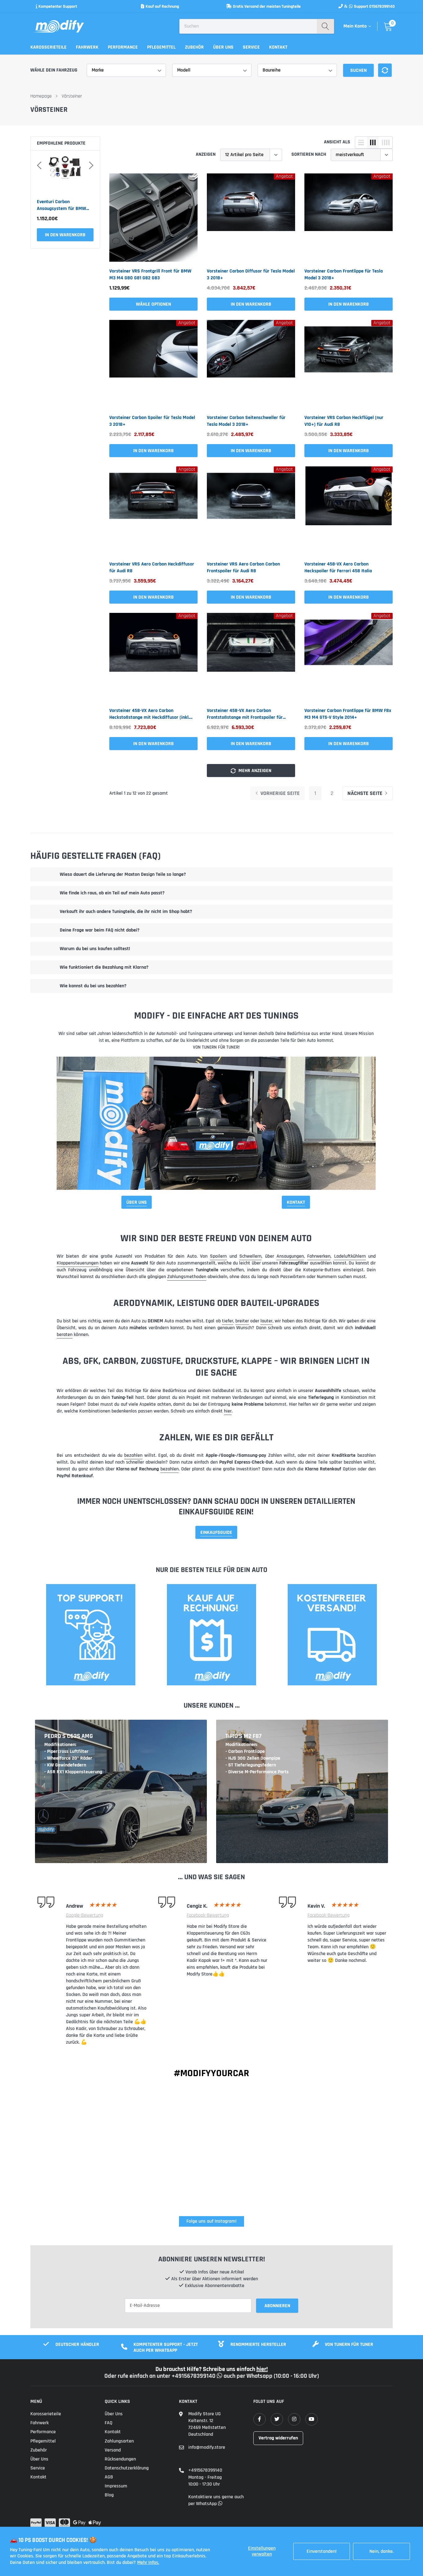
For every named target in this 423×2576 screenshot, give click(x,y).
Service (251, 47)
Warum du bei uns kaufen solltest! (95, 949)
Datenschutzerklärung (127, 2468)
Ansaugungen (290, 1256)
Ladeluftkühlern (350, 1256)
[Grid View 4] (386, 142)
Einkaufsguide (216, 1533)
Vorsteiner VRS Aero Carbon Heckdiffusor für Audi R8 (152, 568)
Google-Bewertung (85, 1915)
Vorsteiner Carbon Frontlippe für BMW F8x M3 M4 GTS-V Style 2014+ (348, 714)
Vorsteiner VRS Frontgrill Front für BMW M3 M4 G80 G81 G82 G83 (150, 275)
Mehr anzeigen (254, 771)
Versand (113, 2450)
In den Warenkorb (65, 235)
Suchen (358, 70)
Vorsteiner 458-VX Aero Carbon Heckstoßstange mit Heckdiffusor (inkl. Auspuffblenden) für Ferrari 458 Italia (149, 714)
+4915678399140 (205, 2470)
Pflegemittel (161, 47)
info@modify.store (207, 2447)
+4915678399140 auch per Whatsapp (223, 2376)
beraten (65, 1335)
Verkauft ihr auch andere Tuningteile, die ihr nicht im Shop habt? (126, 912)
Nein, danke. (382, 2551)
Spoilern (218, 1256)
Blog (109, 2495)
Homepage (41, 96)
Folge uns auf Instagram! (211, 2221)
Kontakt (278, 47)
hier (228, 1411)
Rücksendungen (120, 2459)
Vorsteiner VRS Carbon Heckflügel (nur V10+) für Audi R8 (344, 421)
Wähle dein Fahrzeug (54, 70)
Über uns (223, 47)
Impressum (116, 2486)
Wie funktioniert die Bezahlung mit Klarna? (104, 967)
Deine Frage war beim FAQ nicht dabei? (100, 930)
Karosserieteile (48, 47)
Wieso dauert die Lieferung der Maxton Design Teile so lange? (123, 874)
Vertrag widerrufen (278, 2438)
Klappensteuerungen (78, 1263)
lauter (266, 1321)
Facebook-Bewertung (208, 1915)
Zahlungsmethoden (187, 1277)
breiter (242, 1321)
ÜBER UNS (137, 1202)
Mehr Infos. (148, 2563)
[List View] (361, 142)
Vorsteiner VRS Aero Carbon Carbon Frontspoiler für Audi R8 (243, 568)
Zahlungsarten (119, 2441)
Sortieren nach (309, 154)
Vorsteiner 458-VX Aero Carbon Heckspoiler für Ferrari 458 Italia (338, 568)
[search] (325, 26)
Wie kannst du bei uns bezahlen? (93, 986)
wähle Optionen (153, 304)
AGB (109, 2477)
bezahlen (133, 1455)
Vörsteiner (72, 96)
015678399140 (382, 7)
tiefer (228, 1321)
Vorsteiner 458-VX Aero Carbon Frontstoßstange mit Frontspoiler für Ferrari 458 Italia (245, 714)
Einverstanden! (322, 2551)
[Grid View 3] (373, 142)
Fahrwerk (87, 47)
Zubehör (194, 47)
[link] (153, 218)
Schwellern (250, 1256)
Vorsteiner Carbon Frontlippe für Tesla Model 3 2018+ (344, 275)
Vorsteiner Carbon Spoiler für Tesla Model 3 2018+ (152, 421)
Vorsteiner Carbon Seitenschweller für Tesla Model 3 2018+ (246, 421)
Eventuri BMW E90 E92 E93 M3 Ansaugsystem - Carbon (65, 205)
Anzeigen (206, 154)
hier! (262, 2369)
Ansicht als (337, 142)
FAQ (109, 2423)
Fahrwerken (319, 1256)
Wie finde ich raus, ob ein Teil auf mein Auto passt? (112, 893)
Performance (123, 47)
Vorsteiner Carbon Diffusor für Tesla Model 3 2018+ (251, 275)
